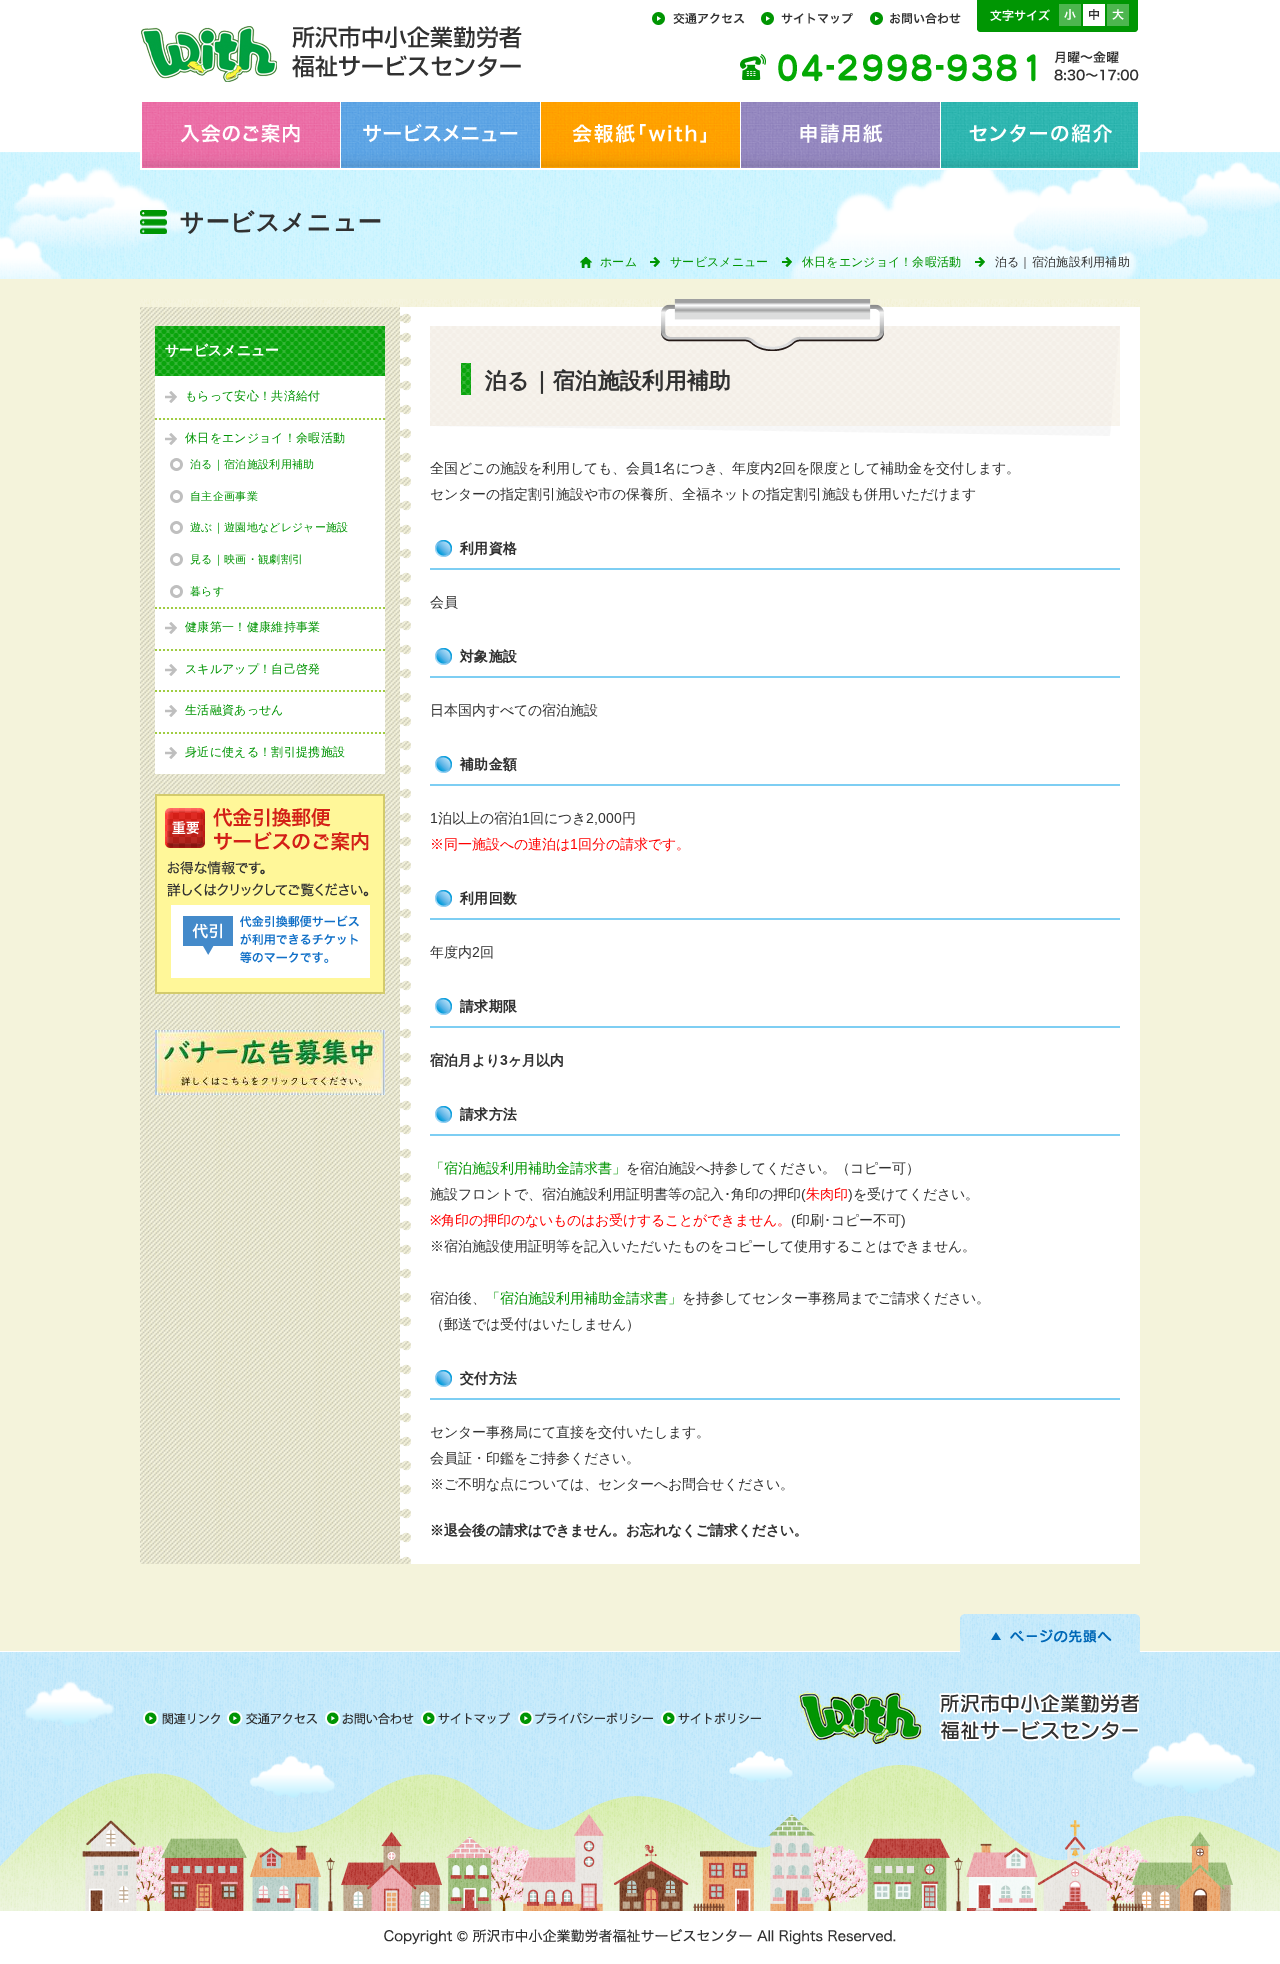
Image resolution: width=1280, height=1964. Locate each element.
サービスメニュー (440, 135)
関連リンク (183, 1718)
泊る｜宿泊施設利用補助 (252, 464)
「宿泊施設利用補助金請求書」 (528, 1168)
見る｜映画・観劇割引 (246, 559)
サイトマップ (813, 17)
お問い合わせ (921, 17)
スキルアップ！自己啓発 (253, 669)
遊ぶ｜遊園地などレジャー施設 (269, 527)
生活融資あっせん (234, 710)
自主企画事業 (224, 496)
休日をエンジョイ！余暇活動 (882, 262)
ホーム (618, 262)
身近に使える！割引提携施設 (265, 752)
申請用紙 (840, 135)
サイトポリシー (714, 1718)
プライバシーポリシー (589, 1718)
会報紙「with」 (640, 135)
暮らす (207, 591)
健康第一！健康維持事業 (253, 627)
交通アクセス (704, 17)
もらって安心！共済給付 (253, 396)
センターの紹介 (1040, 135)
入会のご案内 (240, 135)
